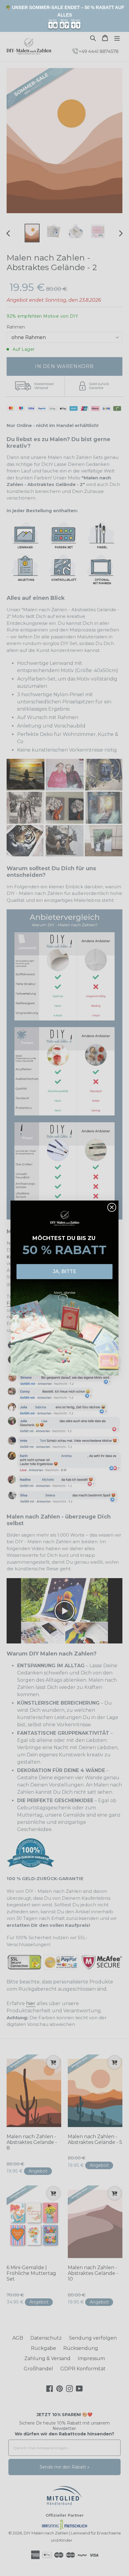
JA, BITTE (64, 1271)
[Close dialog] (112, 1207)
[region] (64, 16)
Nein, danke (64, 1293)
